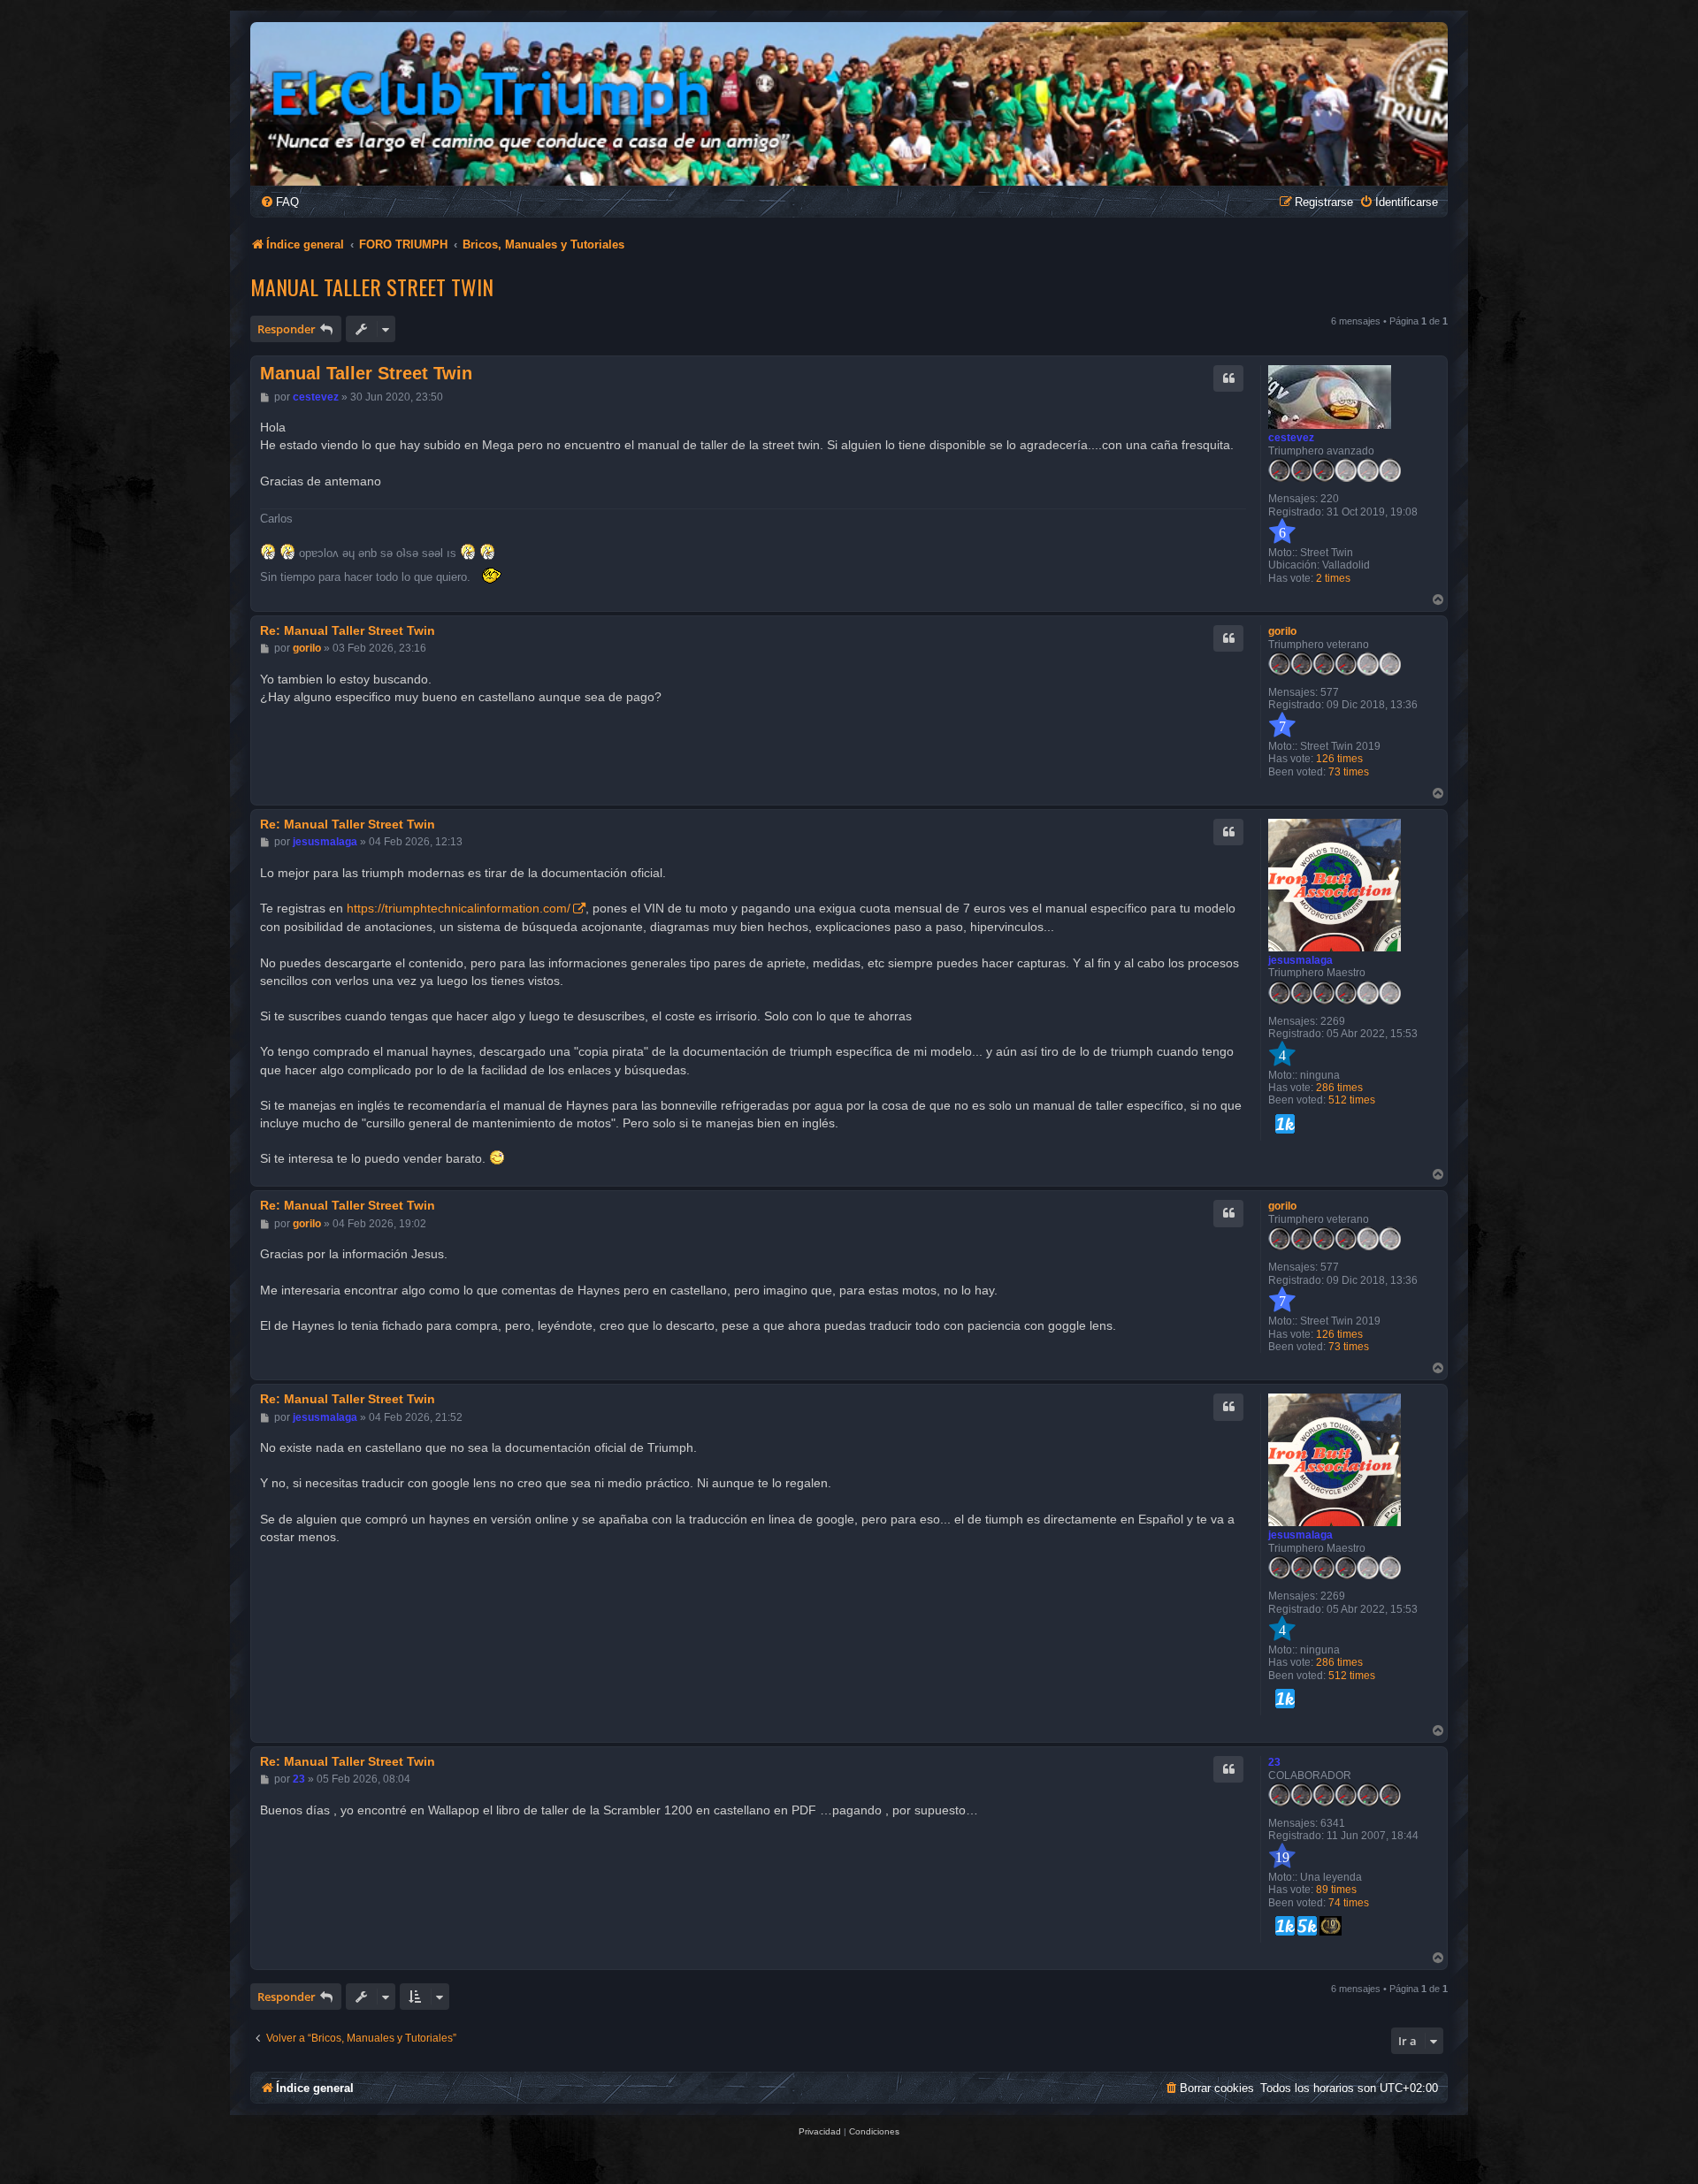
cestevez (1291, 438)
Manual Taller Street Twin (372, 286)
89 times (1336, 1890)
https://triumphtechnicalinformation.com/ (459, 908)
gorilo (1282, 631)
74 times (1349, 1903)
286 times (1339, 1088)
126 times (1339, 759)
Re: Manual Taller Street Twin (348, 630)
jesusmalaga (1300, 960)
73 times (1349, 772)
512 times (1352, 1100)
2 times (1333, 578)
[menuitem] (279, 202)
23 (1274, 1762)
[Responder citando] (1228, 378)
